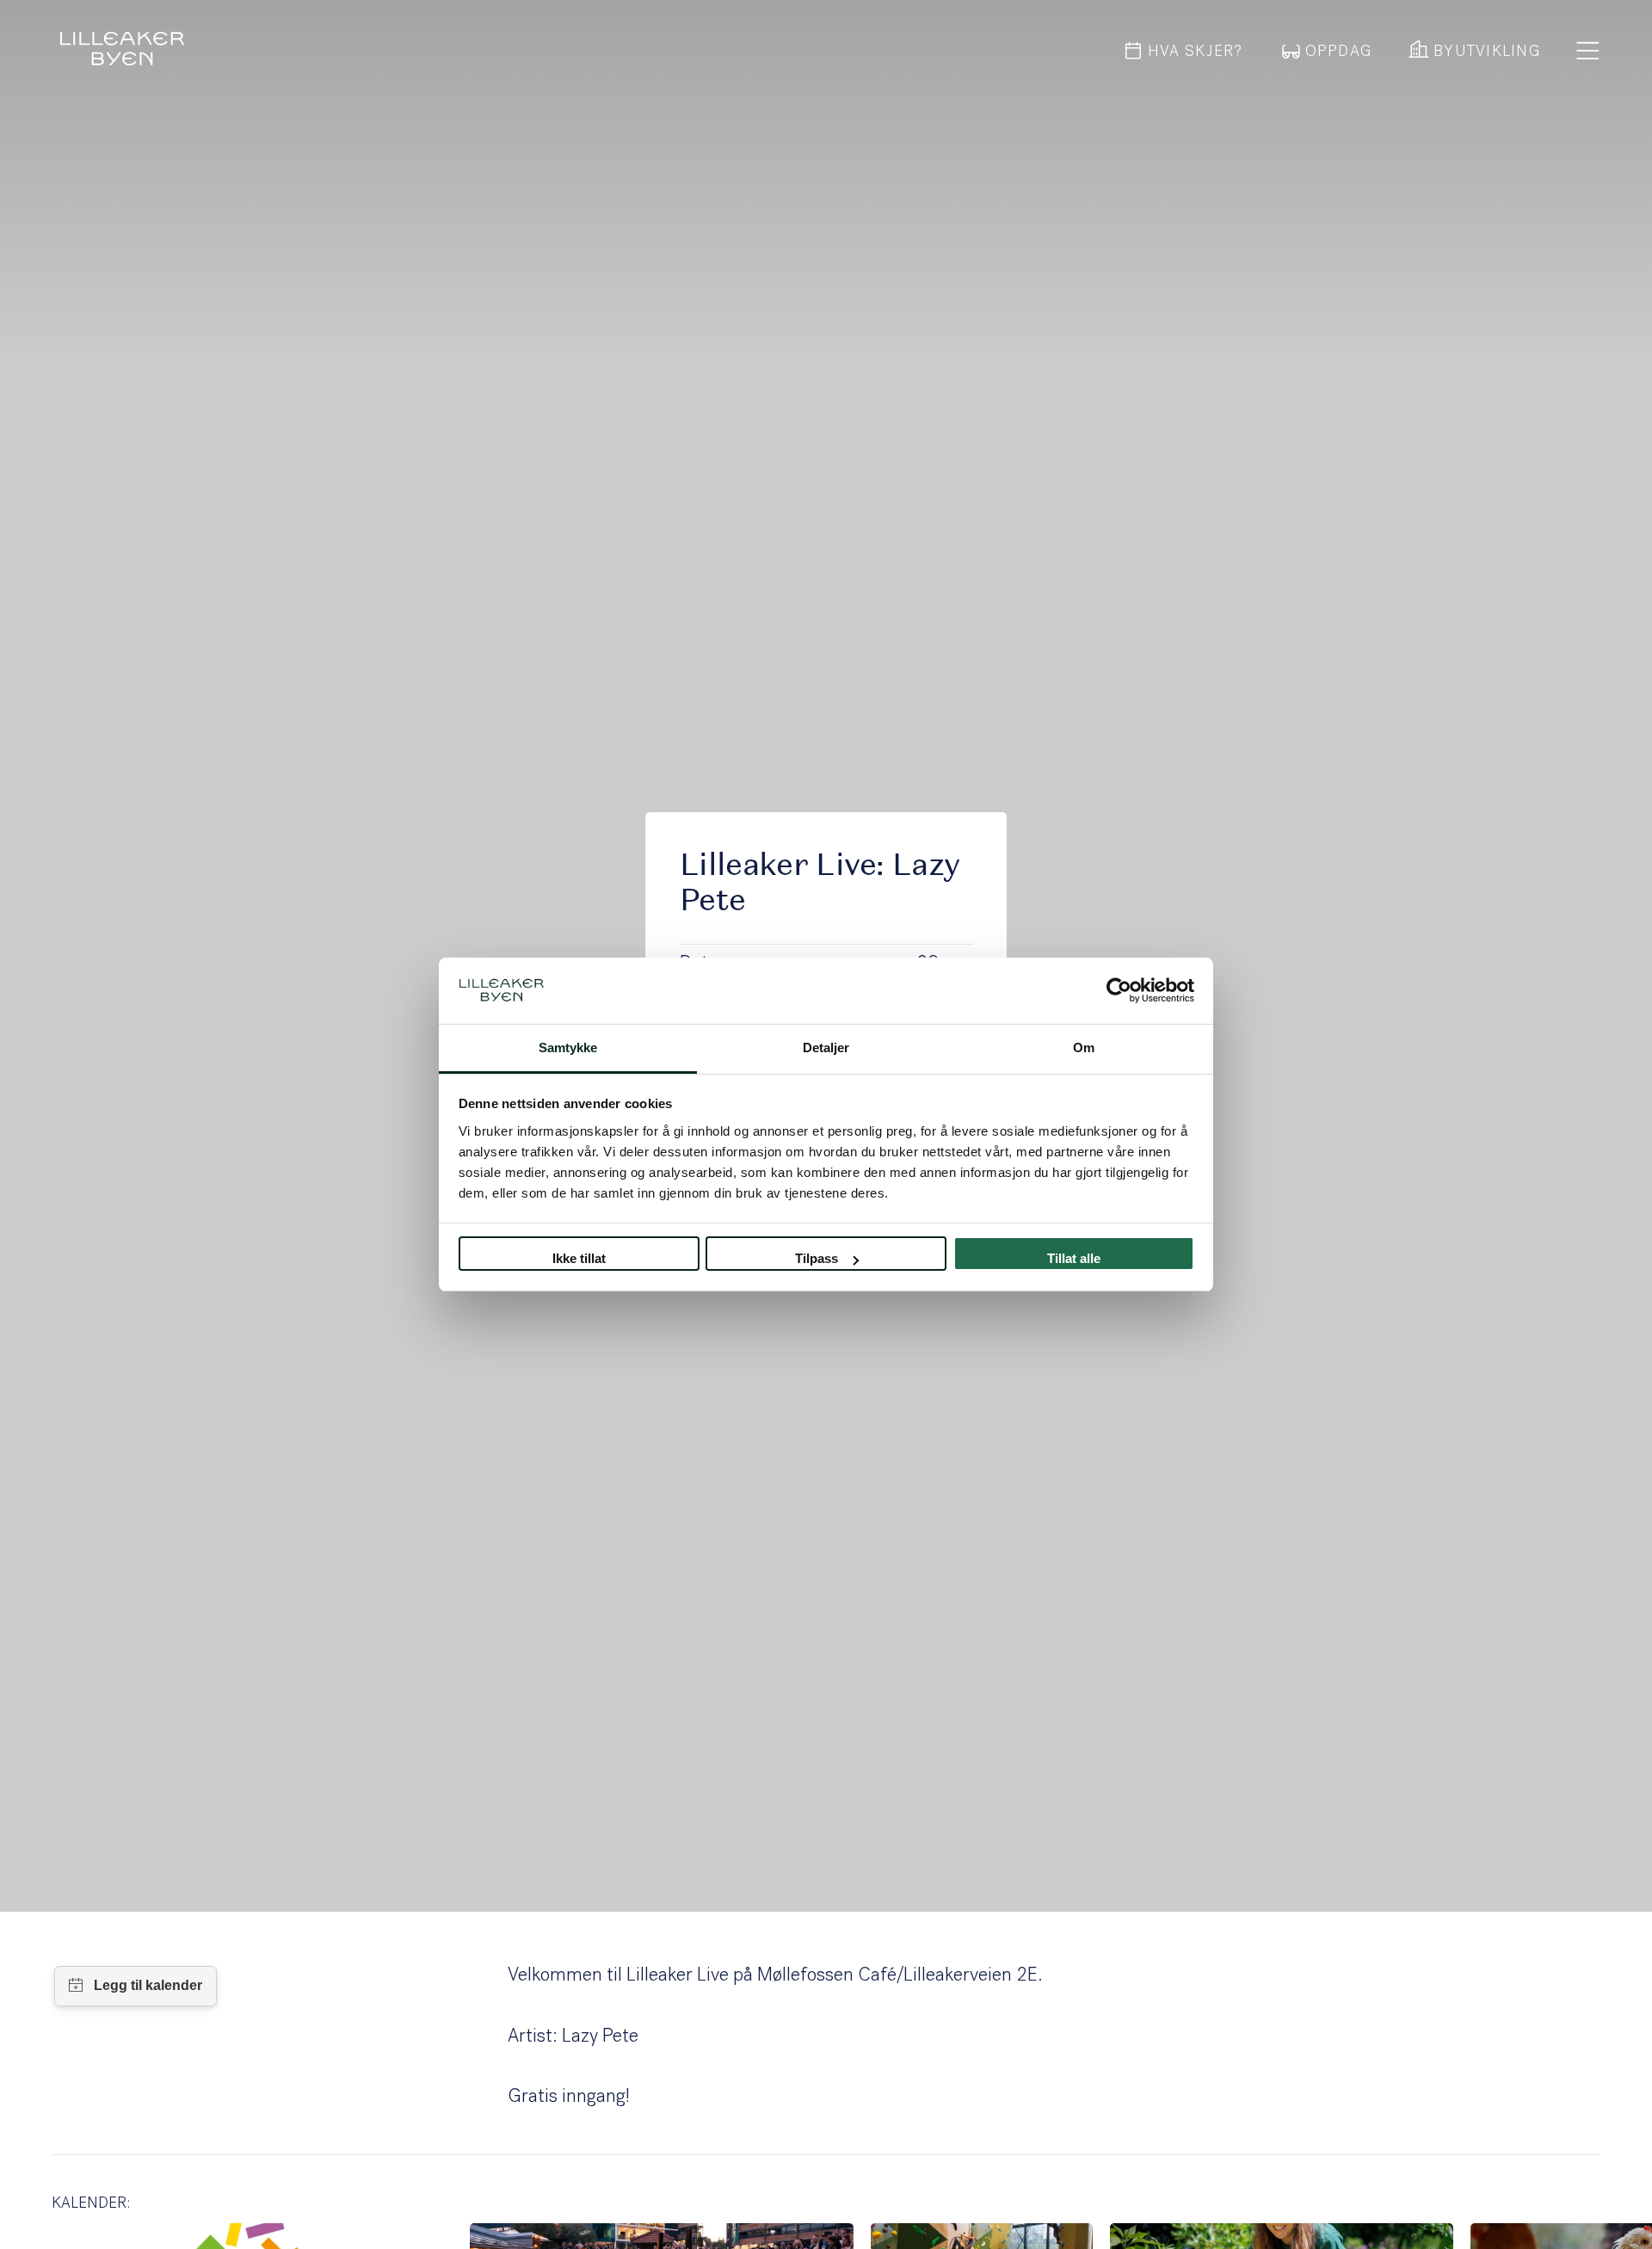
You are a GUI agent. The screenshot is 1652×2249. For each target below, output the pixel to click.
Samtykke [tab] (568, 1047)
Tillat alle (1074, 1258)
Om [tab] (1084, 1047)
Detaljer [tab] (826, 1047)
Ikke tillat (579, 1258)
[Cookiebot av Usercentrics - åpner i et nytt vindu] (1119, 991)
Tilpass (817, 1258)
